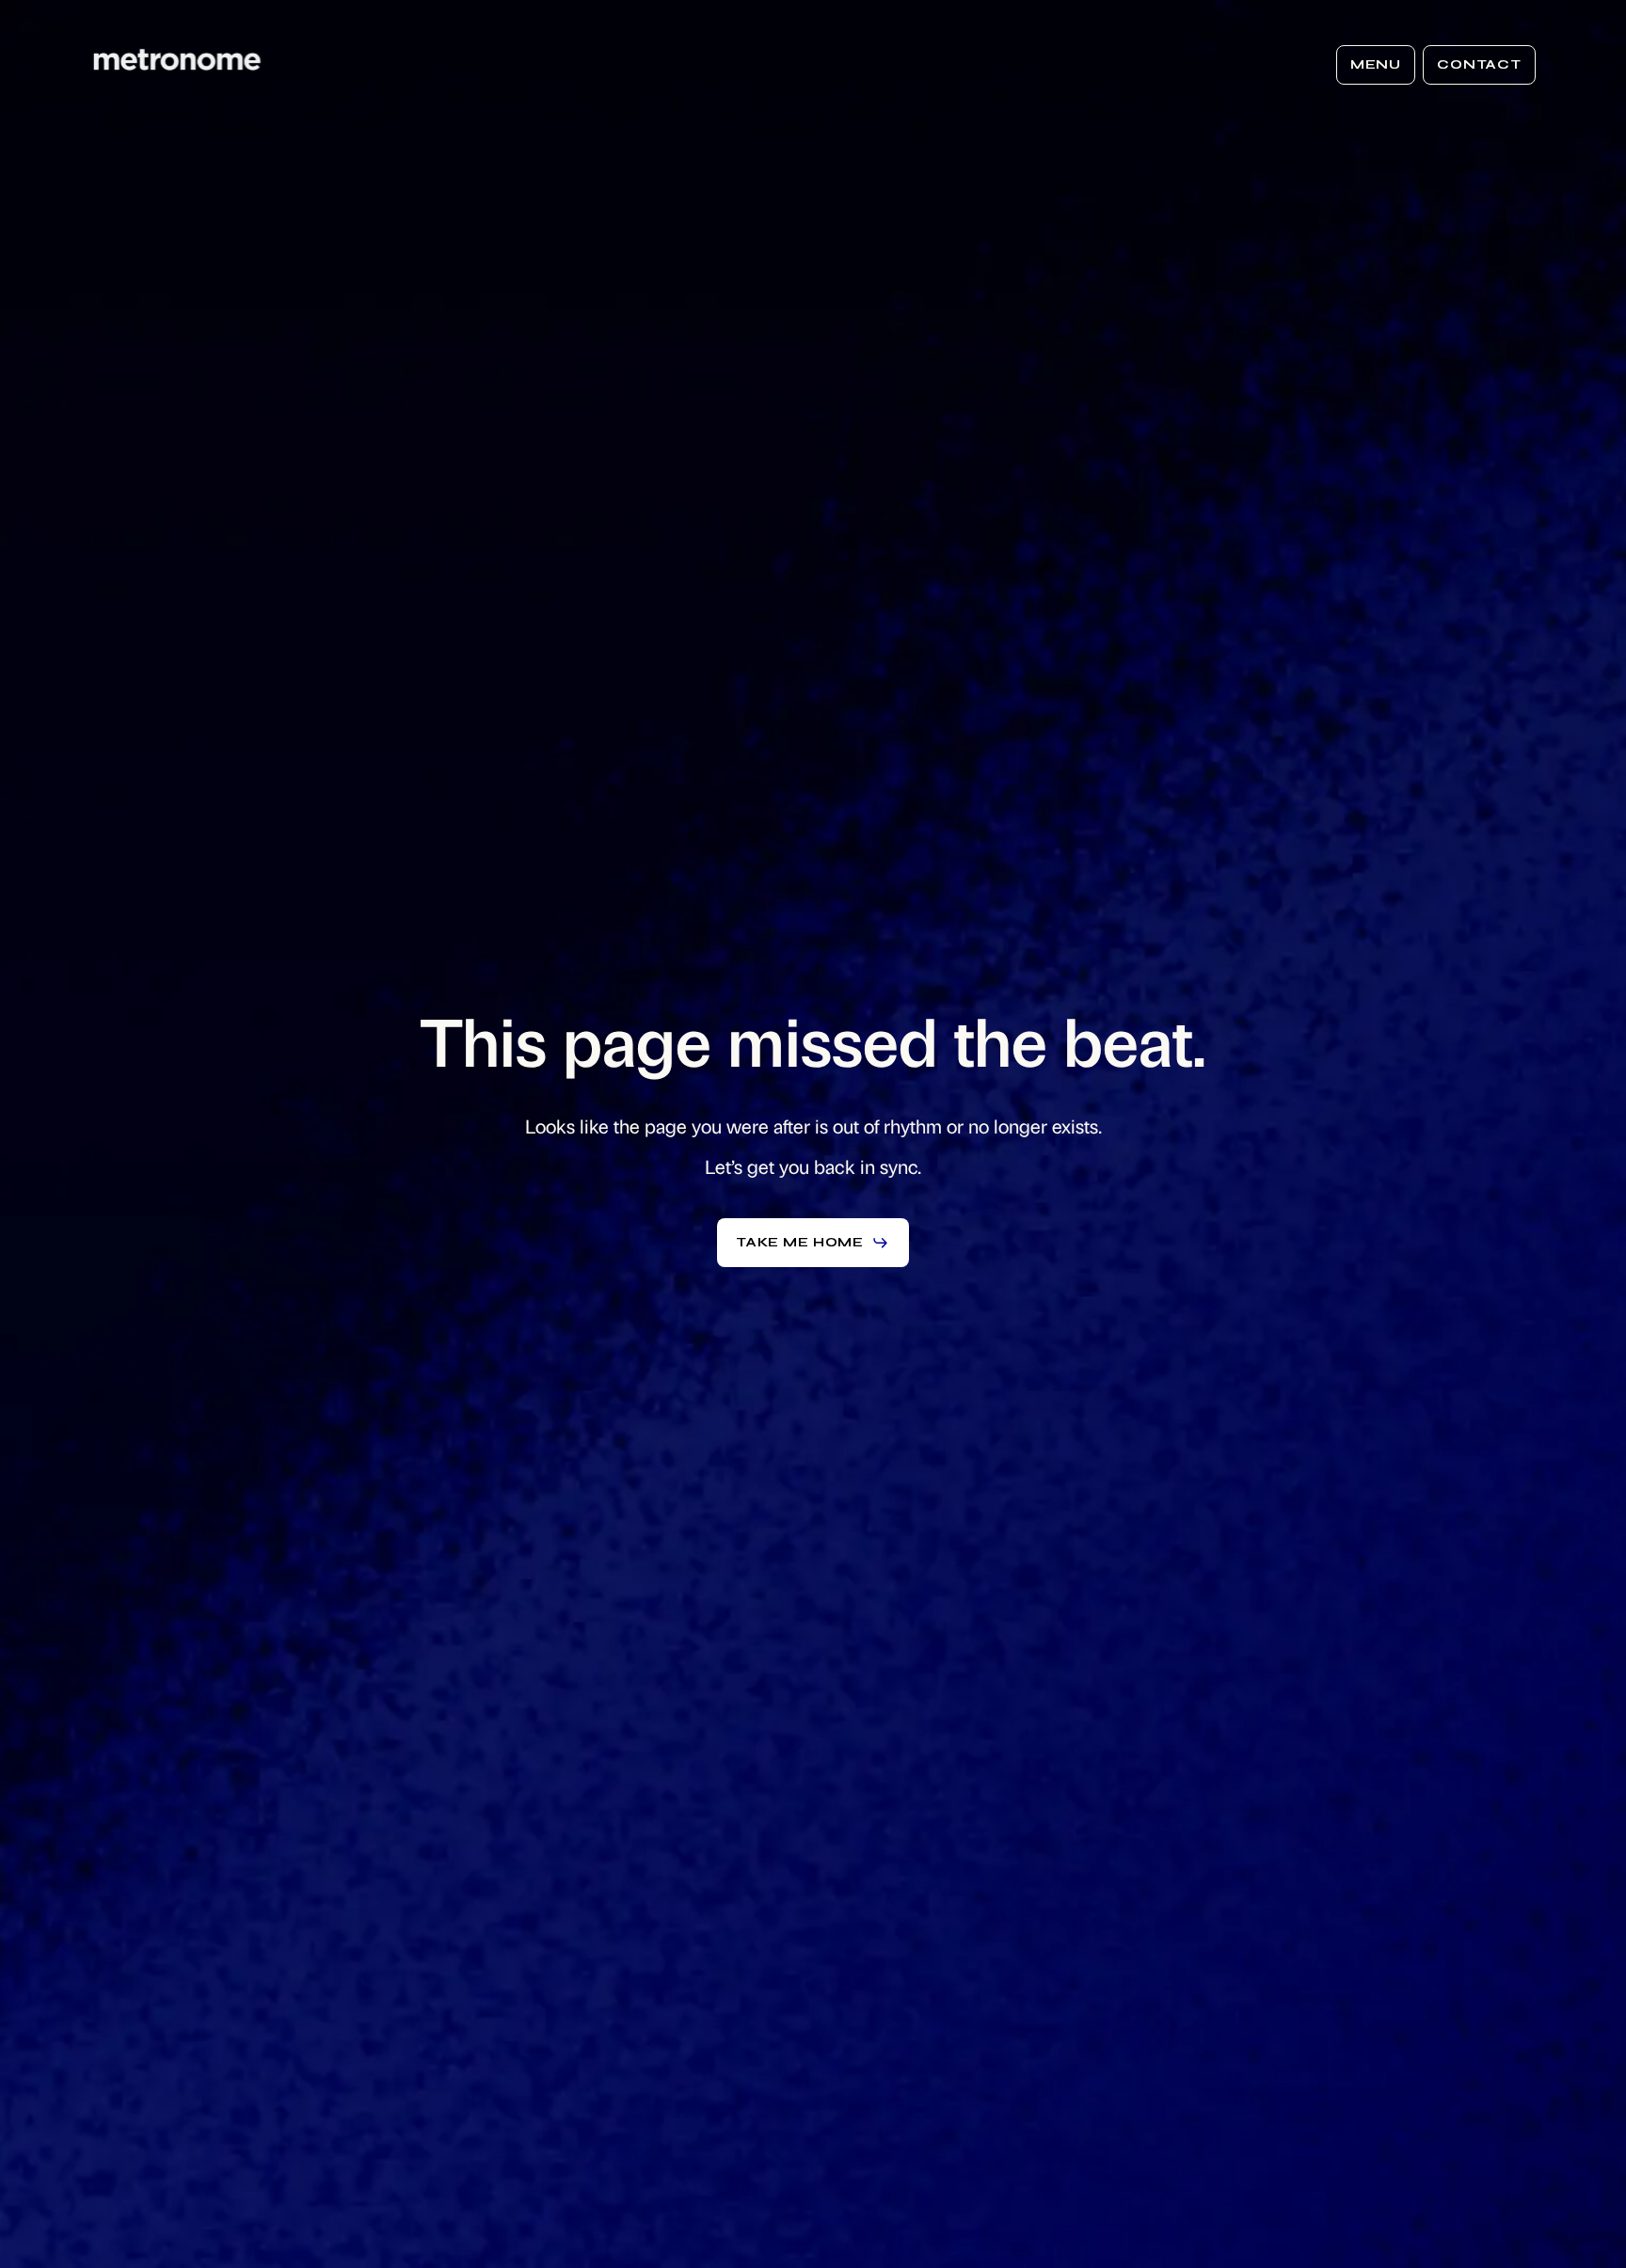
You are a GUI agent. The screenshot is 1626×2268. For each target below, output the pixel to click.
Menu (1376, 64)
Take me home (800, 1242)
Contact (1479, 64)
